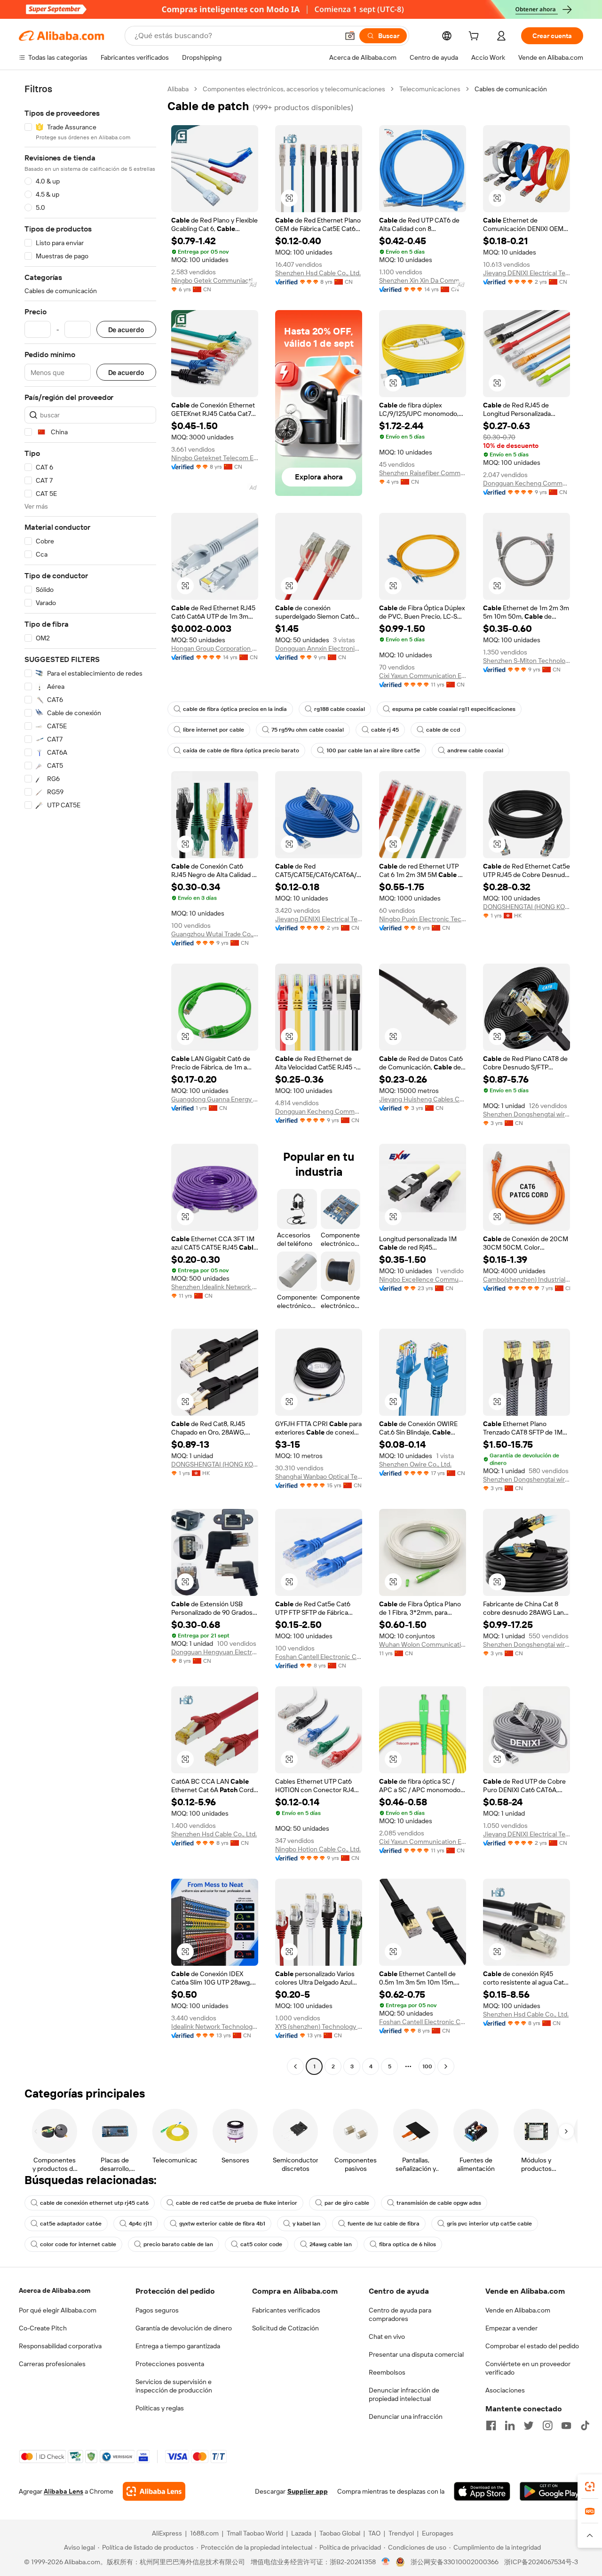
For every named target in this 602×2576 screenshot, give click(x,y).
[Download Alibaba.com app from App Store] (482, 2491)
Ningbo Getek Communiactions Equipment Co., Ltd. (215, 280)
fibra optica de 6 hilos (408, 2244)
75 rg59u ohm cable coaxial (308, 730)
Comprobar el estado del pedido (532, 2346)
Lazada (301, 2533)
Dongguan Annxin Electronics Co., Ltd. (319, 648)
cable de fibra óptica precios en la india (235, 709)
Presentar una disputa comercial (416, 2354)
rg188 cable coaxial (340, 709)
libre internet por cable (214, 730)
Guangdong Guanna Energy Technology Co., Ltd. (215, 1099)
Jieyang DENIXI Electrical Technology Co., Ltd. (527, 273)
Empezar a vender (511, 2328)
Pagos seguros (157, 2310)
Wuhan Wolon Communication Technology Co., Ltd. (423, 1644)
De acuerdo (126, 330)
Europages (438, 2533)
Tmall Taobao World (255, 2533)
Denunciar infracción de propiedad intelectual (404, 2394)
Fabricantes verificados (286, 2310)
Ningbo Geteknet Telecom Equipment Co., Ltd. (215, 458)
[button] (350, 36)
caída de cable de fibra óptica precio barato (241, 750)
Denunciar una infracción (406, 2416)
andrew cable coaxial (475, 750)
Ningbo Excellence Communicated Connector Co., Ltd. (423, 1279)
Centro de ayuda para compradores (400, 2314)
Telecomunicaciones (430, 89)
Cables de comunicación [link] (511, 89)
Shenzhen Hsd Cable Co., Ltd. (318, 273)
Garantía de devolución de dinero (184, 2328)
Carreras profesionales (52, 2364)
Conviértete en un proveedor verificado (528, 2368)
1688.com (204, 2533)
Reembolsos (387, 2372)
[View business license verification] (386, 2562)
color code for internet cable (78, 2244)
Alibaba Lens (63, 2491)
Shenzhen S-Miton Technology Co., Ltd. (527, 661)
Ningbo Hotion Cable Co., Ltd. (318, 1849)
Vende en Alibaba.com (518, 2310)
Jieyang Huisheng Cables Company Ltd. (423, 1099)
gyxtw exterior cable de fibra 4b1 (222, 2224)
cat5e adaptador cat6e (71, 2224)
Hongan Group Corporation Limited (215, 648)
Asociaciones (505, 2390)
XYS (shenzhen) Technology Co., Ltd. (319, 2026)
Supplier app (308, 2491)
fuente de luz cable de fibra (384, 2224)
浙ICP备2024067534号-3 (541, 2562)
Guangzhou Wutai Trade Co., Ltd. (215, 934)
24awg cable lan (331, 2244)
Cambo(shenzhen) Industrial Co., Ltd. (527, 1279)
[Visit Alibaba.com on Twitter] (529, 2425)
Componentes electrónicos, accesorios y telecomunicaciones (294, 89)
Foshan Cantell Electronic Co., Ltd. (319, 1657)
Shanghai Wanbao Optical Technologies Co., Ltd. (319, 1476)
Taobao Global (340, 2533)
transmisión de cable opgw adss (439, 2203)
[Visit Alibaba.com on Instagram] (547, 2425)
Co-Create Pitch (43, 2328)
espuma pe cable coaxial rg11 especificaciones (454, 709)
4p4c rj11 (140, 2224)
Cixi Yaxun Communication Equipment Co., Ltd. (423, 676)
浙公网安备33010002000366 (455, 2562)
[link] (590, 2487)
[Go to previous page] (295, 2066)
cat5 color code (261, 2244)
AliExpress (167, 2533)
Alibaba (178, 89)
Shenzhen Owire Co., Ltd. (415, 1464)
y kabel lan (306, 2224)
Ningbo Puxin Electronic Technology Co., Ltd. (423, 919)
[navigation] (90, 1079)
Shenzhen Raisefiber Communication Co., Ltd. (423, 473)
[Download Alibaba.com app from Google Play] (551, 2491)
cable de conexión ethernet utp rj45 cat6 (94, 2203)
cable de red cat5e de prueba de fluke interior (237, 2203)
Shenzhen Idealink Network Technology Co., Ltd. (215, 1287)
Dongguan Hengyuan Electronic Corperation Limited (215, 1652)
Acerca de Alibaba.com (55, 2290)
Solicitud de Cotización (285, 2328)
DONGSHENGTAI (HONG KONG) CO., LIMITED (527, 907)
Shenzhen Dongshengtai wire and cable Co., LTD (527, 1114)
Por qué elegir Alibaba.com (58, 2310)
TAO (374, 2533)
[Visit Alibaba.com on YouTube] (566, 2425)
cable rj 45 (385, 730)
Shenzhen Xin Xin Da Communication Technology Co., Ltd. (423, 280)
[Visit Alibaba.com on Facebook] (491, 2425)
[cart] (475, 37)
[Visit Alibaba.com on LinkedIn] (510, 2425)
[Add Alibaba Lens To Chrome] (154, 2491)
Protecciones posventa (170, 2364)
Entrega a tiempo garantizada (178, 2346)
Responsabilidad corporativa (60, 2346)
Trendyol (401, 2533)
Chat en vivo (387, 2337)
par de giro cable (347, 2203)
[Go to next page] (446, 2066)
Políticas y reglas (160, 2408)
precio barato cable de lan (178, 2244)
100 (427, 2066)
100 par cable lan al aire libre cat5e (373, 750)
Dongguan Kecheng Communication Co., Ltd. (527, 483)
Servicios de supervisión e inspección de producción (174, 2386)
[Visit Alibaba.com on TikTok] (585, 2425)
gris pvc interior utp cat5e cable (489, 2224)
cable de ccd (443, 730)
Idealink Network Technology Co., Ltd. (215, 2026)
